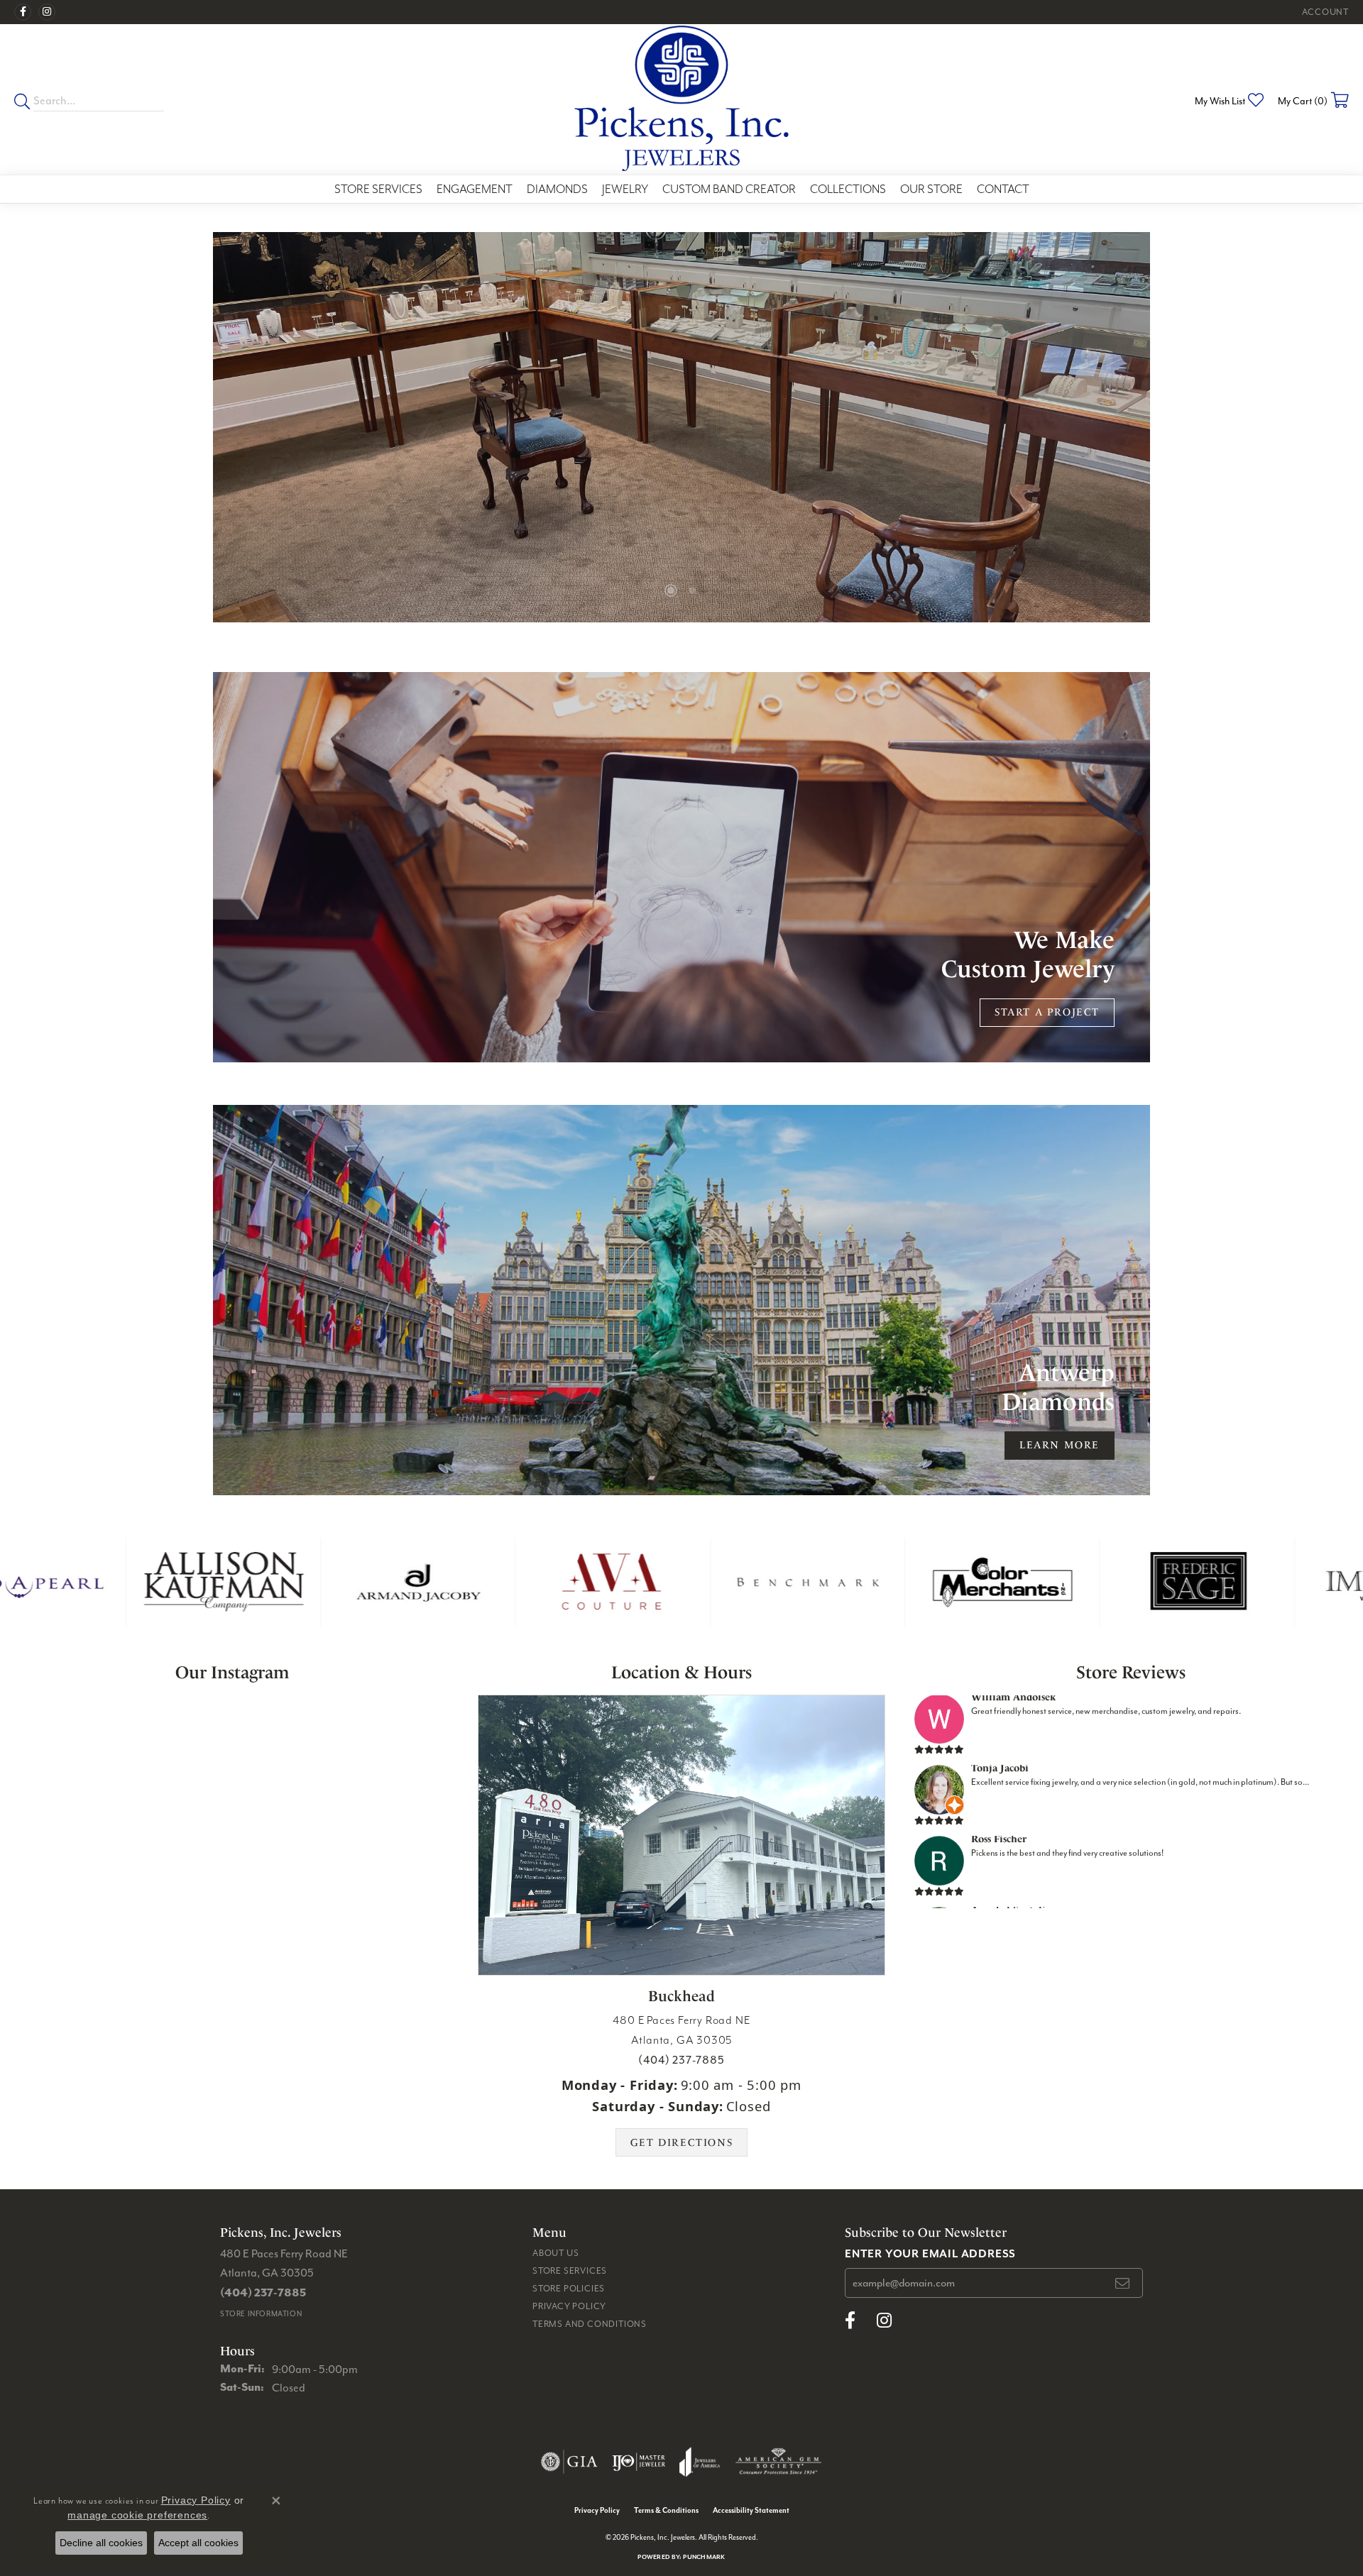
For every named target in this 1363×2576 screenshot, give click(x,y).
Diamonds (557, 189)
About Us (555, 2253)
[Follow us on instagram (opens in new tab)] (47, 12)
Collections (848, 189)
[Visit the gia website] (569, 2462)
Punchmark (704, 2556)
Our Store (931, 189)
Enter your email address (930, 2253)
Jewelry (625, 189)
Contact (1003, 189)
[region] (681, 427)
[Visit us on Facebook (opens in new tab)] (23, 12)
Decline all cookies (101, 2543)
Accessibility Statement (751, 2510)
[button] (1324, 12)
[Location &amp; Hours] (681, 1835)
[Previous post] (44, 1762)
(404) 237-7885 (681, 2059)
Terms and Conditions (590, 2324)
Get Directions (681, 2143)
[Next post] (419, 1762)
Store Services (378, 189)
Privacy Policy (569, 2306)
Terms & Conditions (666, 2510)
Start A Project (1047, 1012)
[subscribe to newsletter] (1123, 2283)
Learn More (1060, 1445)
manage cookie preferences (137, 2515)
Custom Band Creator (729, 189)
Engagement (475, 189)
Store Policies (569, 2288)
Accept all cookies (198, 2543)
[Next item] (1166, 428)
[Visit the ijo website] (639, 2462)
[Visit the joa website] (700, 2462)
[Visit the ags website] (778, 2462)
